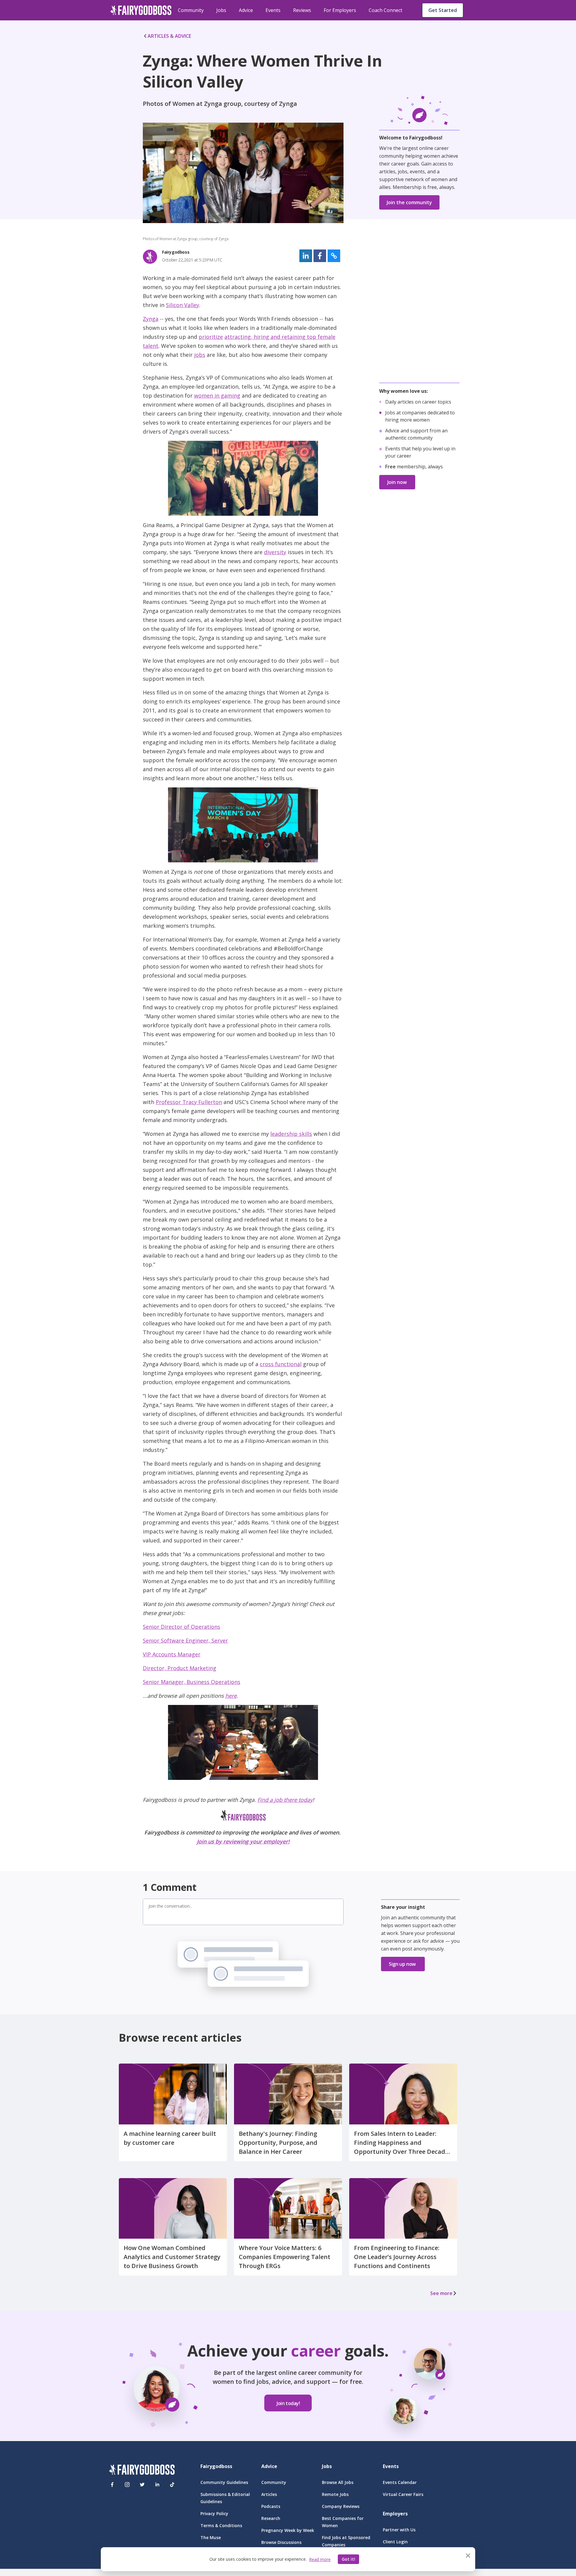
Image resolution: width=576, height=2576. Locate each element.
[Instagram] (127, 2485)
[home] (141, 10)
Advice (246, 10)
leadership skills (291, 1134)
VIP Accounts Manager (172, 1654)
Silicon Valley (183, 305)
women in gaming (217, 396)
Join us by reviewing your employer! (243, 1841)
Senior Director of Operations (181, 1627)
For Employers (340, 10)
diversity (275, 552)
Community (191, 10)
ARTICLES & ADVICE (169, 36)
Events (273, 10)
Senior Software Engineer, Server (185, 1640)
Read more (320, 2559)
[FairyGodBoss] (142, 2471)
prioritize (211, 337)
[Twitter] (142, 2485)
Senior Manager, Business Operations (192, 1682)
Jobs (221, 10)
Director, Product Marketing (180, 1668)
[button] (306, 256)
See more (441, 2293)
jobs (200, 355)
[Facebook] (112, 2485)
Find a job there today (285, 1800)
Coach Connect (385, 10)
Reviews (302, 10)
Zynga (151, 319)
